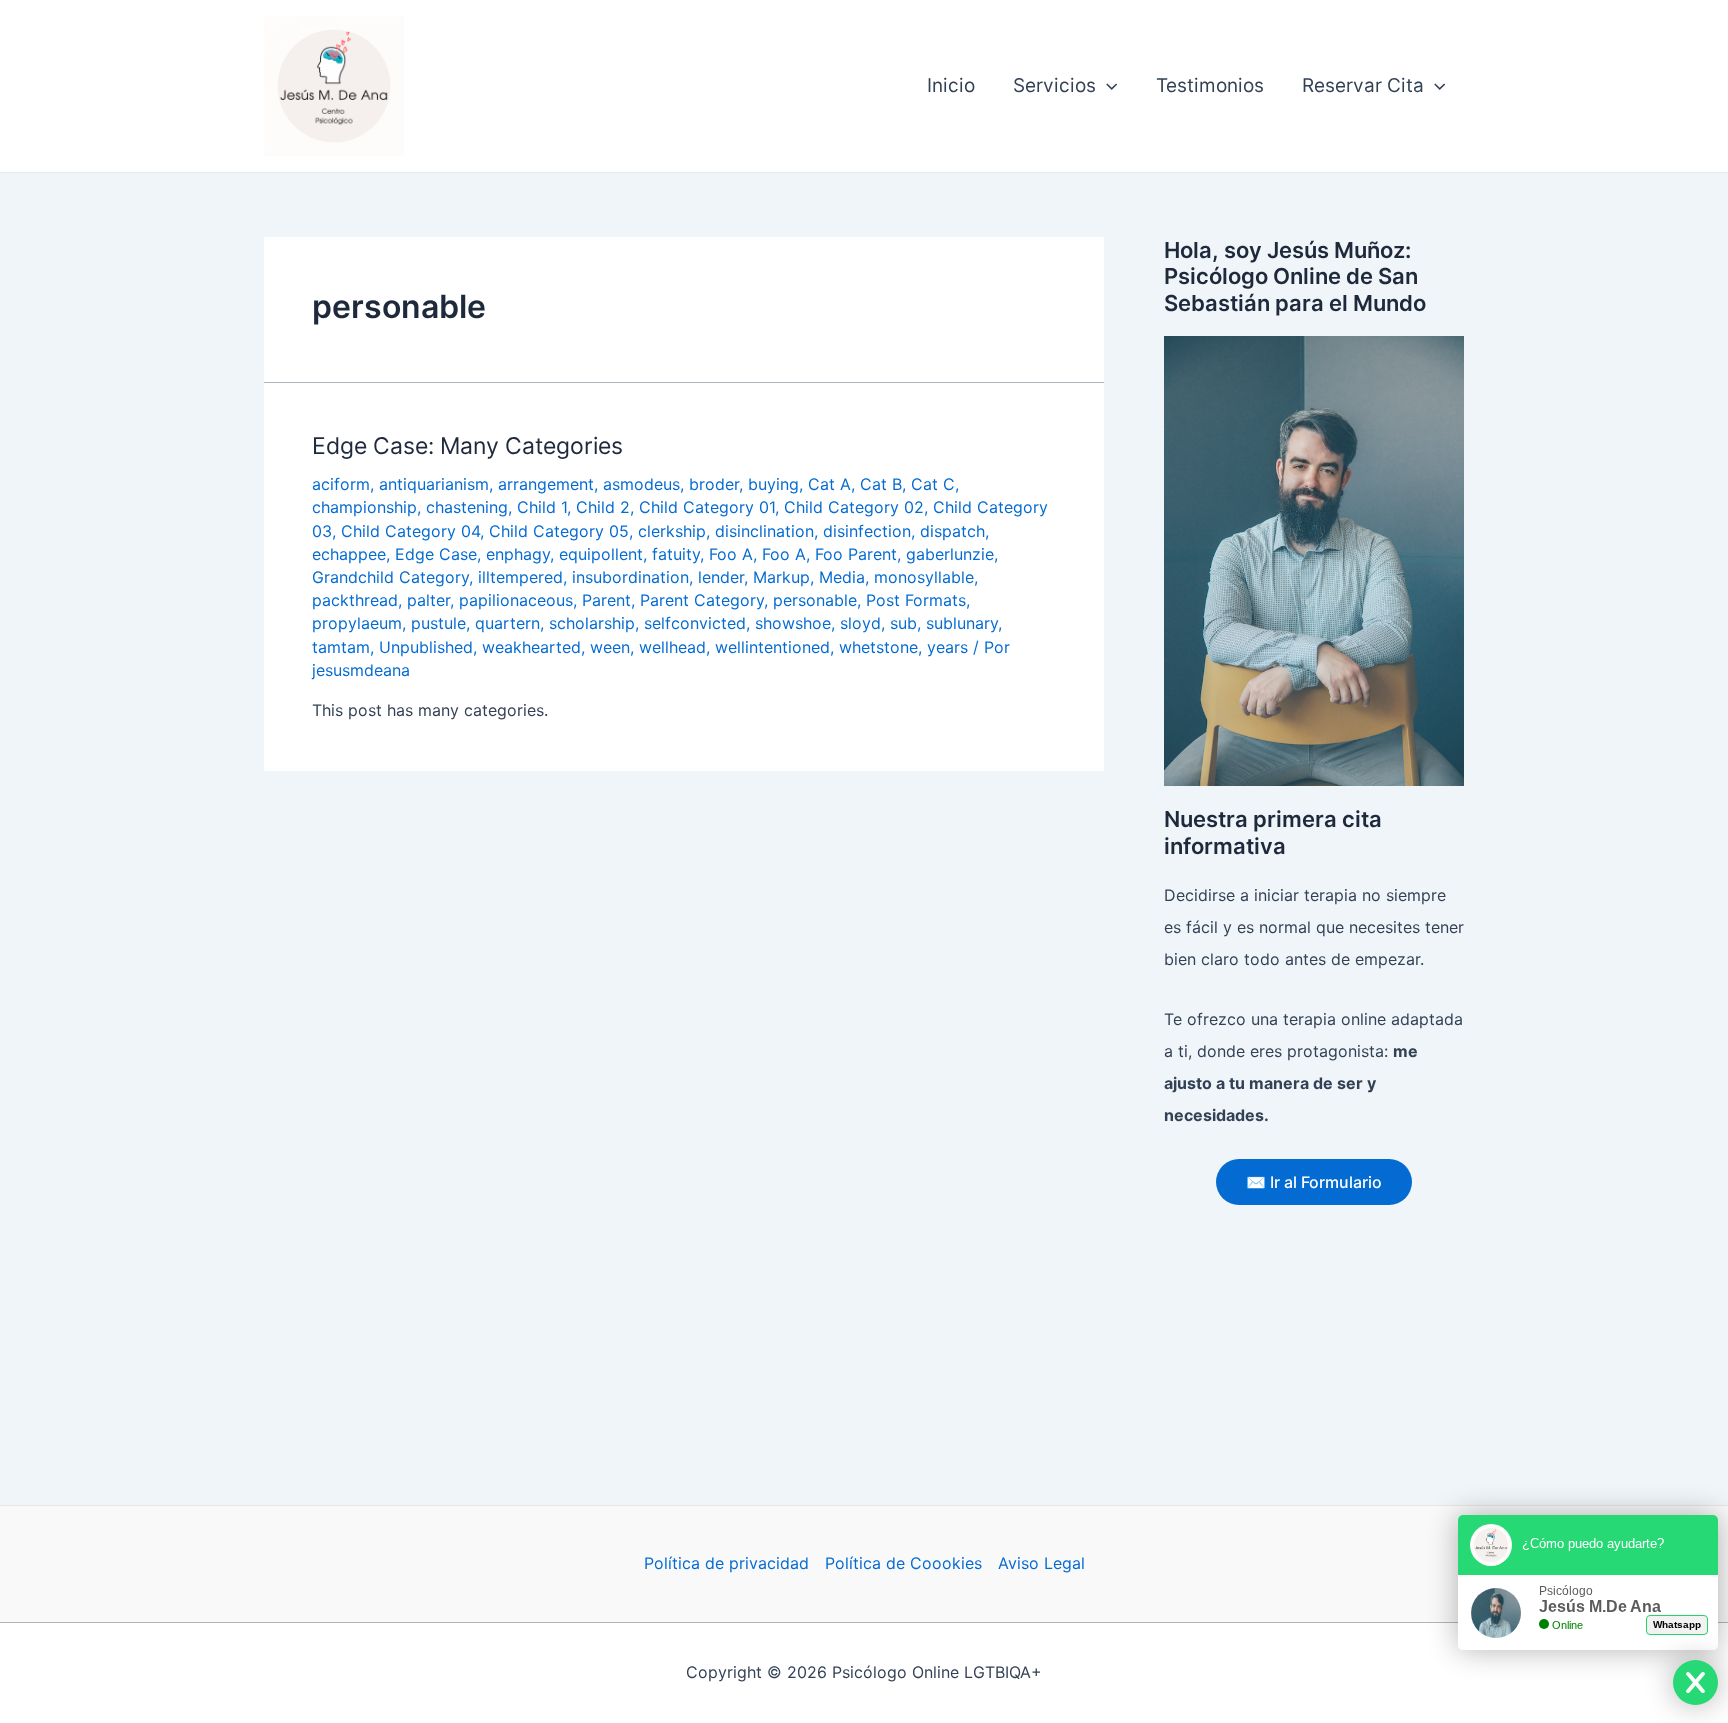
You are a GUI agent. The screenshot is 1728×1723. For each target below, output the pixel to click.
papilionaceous (516, 600)
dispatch (952, 531)
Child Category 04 (410, 531)
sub (903, 623)
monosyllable (924, 577)
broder (714, 484)
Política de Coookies (903, 1563)
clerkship (672, 531)
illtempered (520, 577)
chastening (467, 507)
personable (815, 600)
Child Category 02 (854, 507)
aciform (341, 484)
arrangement (546, 484)
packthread (355, 600)
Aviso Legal (1041, 1563)
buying (773, 484)
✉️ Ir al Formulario (1314, 1182)
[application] (1106, 86)
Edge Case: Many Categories (467, 446)
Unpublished (426, 647)
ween (610, 647)
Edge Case (436, 554)
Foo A (731, 554)
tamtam (341, 647)
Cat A (829, 484)
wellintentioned (772, 647)
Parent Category (702, 600)
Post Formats (916, 600)
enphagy (518, 554)
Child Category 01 (707, 507)
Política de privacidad (726, 1563)
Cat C (933, 484)
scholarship (592, 623)
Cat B (881, 484)
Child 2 (603, 507)
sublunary (962, 623)
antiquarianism (434, 484)
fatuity (676, 554)
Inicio (951, 85)
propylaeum (357, 623)
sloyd (860, 623)
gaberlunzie (950, 554)
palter (428, 600)
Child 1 (542, 507)
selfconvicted (695, 623)
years (947, 647)
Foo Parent (856, 554)
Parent (606, 600)
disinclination (764, 531)
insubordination (630, 577)
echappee (349, 554)
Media (842, 577)
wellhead (672, 647)
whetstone (878, 647)
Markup (781, 577)
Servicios (1054, 85)
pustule (438, 623)
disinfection (867, 531)
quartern (507, 623)
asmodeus (641, 484)
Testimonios (1210, 85)
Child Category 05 (559, 531)
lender (721, 577)
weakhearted (531, 647)
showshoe (793, 623)
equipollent (601, 554)
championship (364, 507)
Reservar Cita (1363, 85)
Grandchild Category (390, 577)
